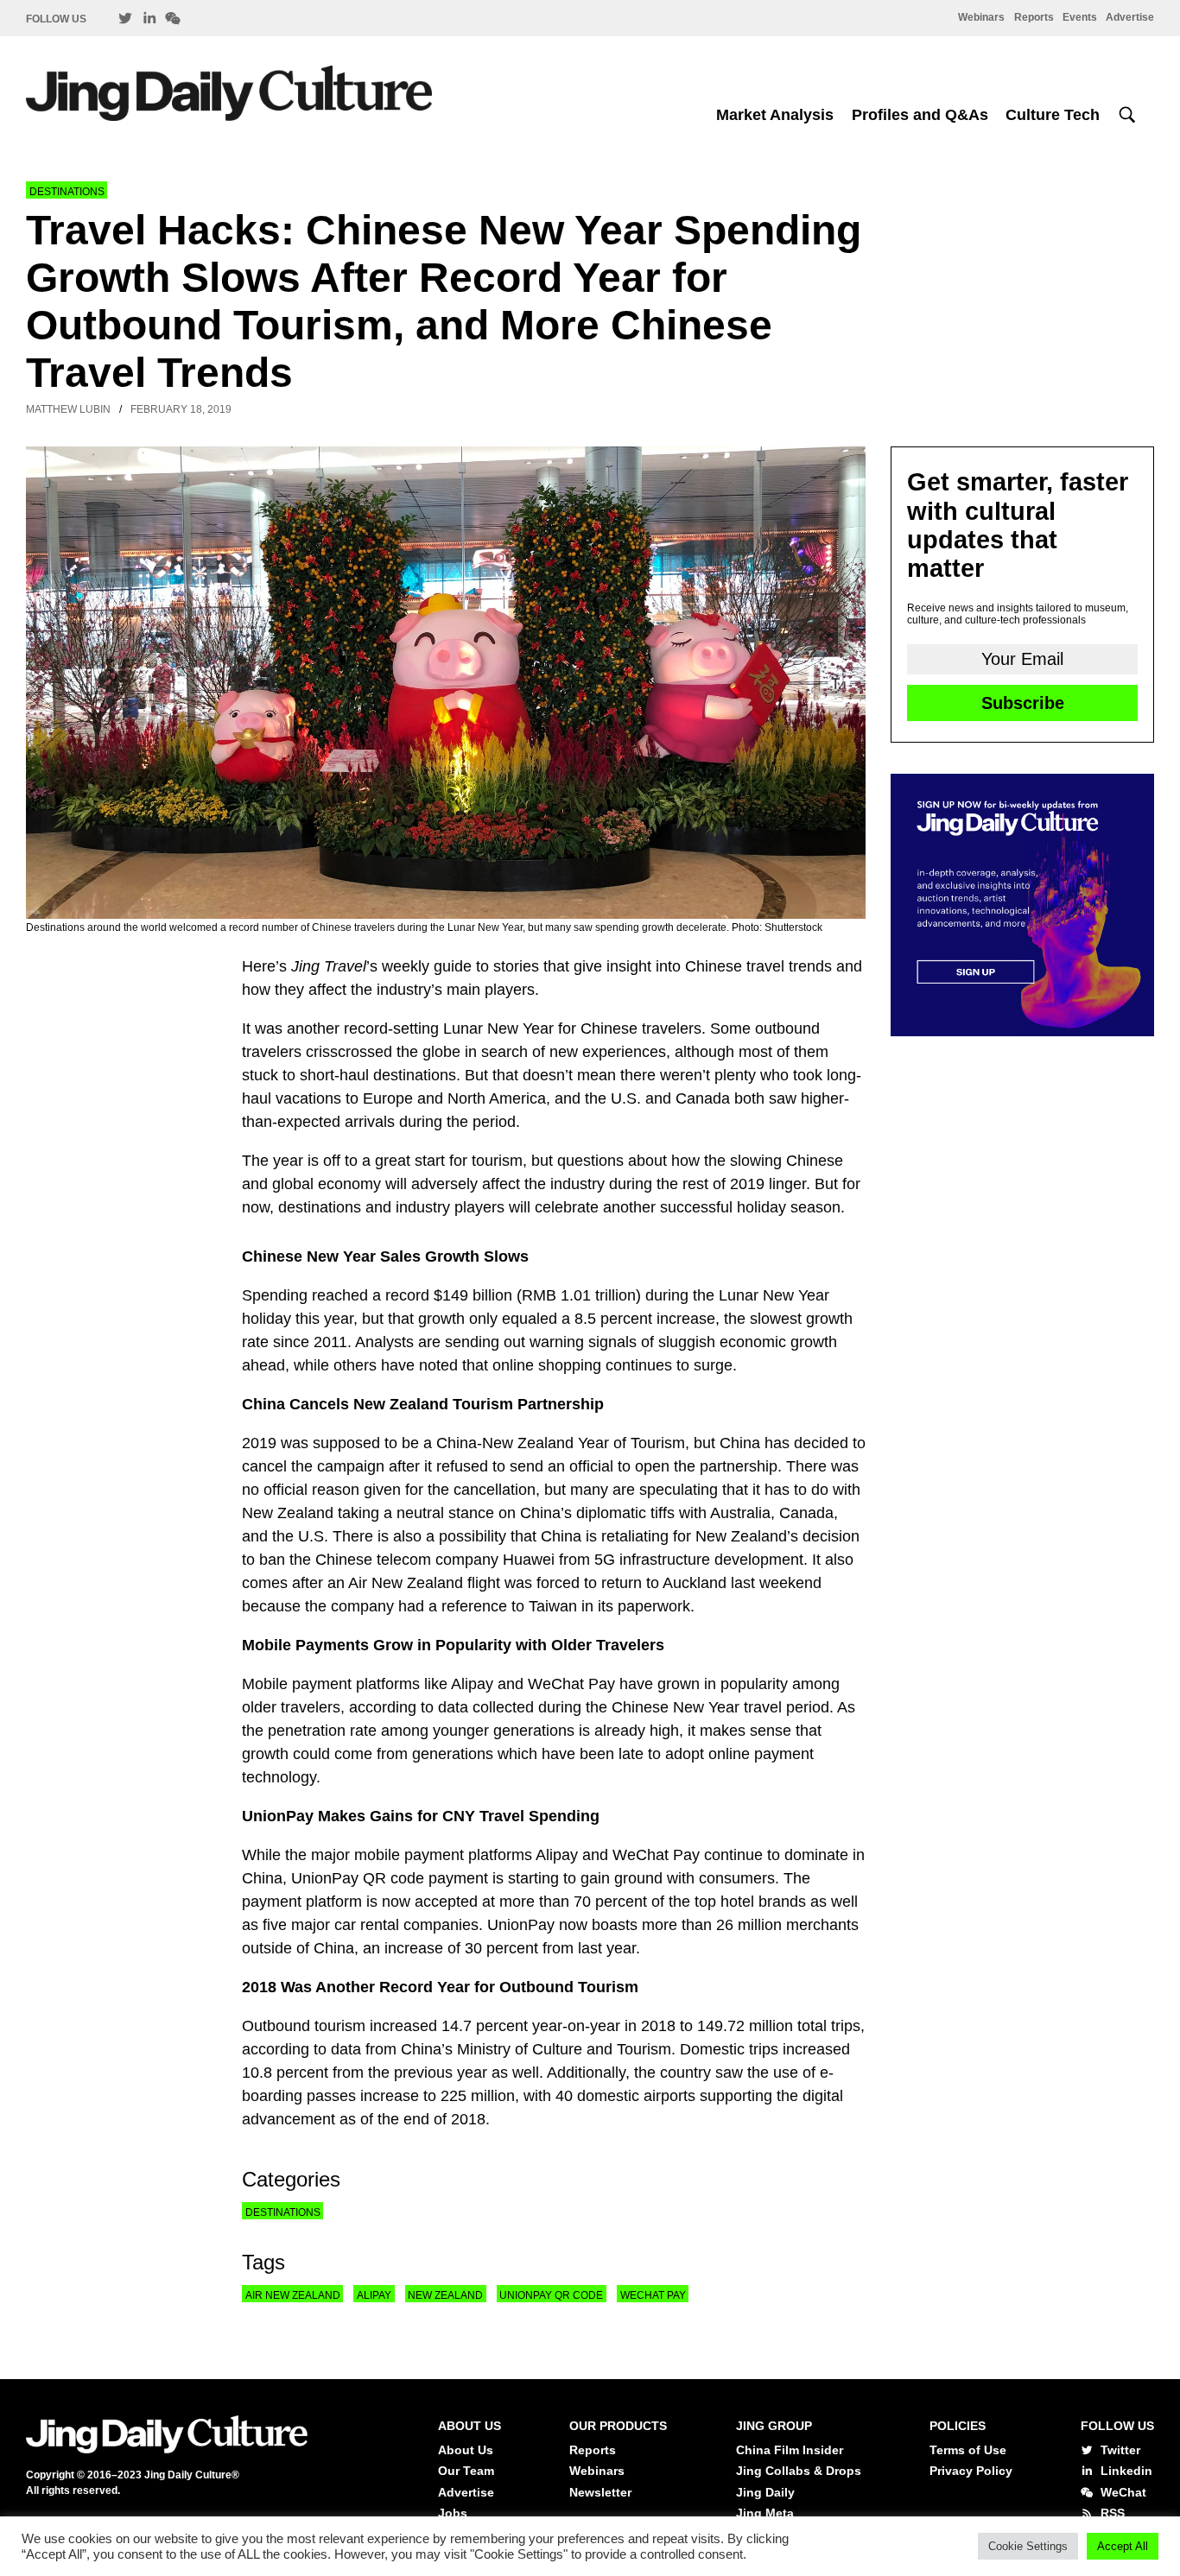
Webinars (981, 17)
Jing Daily (765, 2492)
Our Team (466, 2471)
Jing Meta (765, 2513)
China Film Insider (790, 2450)
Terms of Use (968, 2450)
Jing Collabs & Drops (799, 2471)
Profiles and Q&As (920, 115)
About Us (466, 2450)
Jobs (453, 2513)
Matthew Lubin (68, 409)
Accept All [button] (1123, 2546)
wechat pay (653, 2295)
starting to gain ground (583, 1878)
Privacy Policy (971, 2471)
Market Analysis (775, 115)
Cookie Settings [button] (1028, 2546)
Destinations (67, 192)
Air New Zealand (293, 2295)
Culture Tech (1053, 115)
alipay (374, 2295)
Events (1080, 17)
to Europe (379, 1098)
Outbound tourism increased (339, 2026)
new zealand (445, 2295)
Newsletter (600, 2492)
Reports (1034, 17)
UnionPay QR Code (551, 2295)
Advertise (1130, 17)
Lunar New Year (498, 1029)
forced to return (589, 1583)
